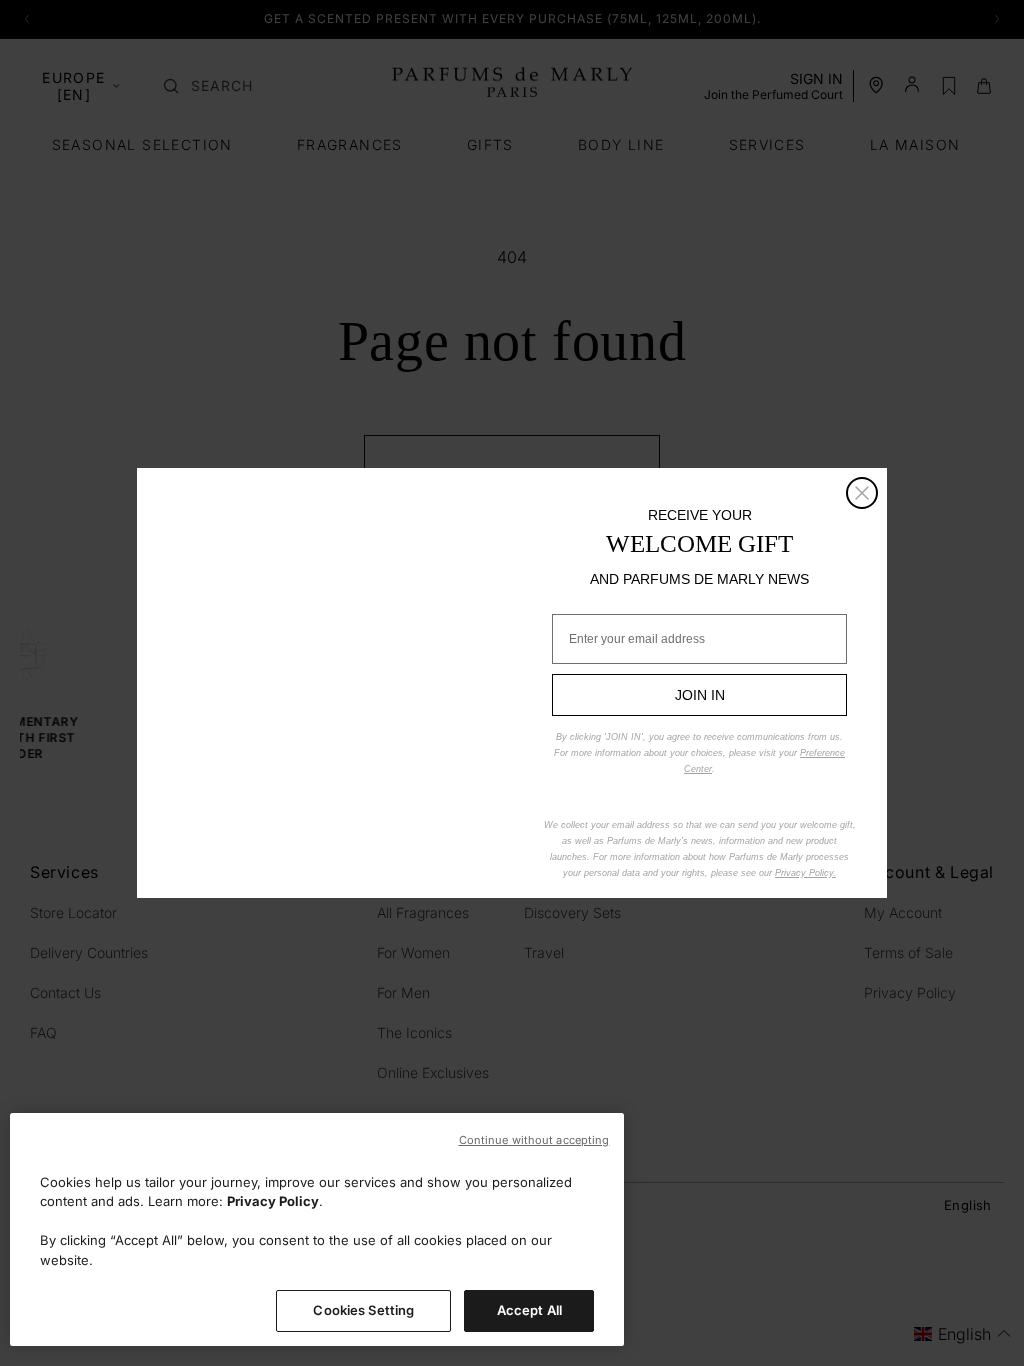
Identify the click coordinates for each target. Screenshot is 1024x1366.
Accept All (529, 1310)
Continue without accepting (534, 1140)
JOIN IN (700, 695)
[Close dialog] (862, 493)
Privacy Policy (273, 1201)
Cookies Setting (363, 1310)
